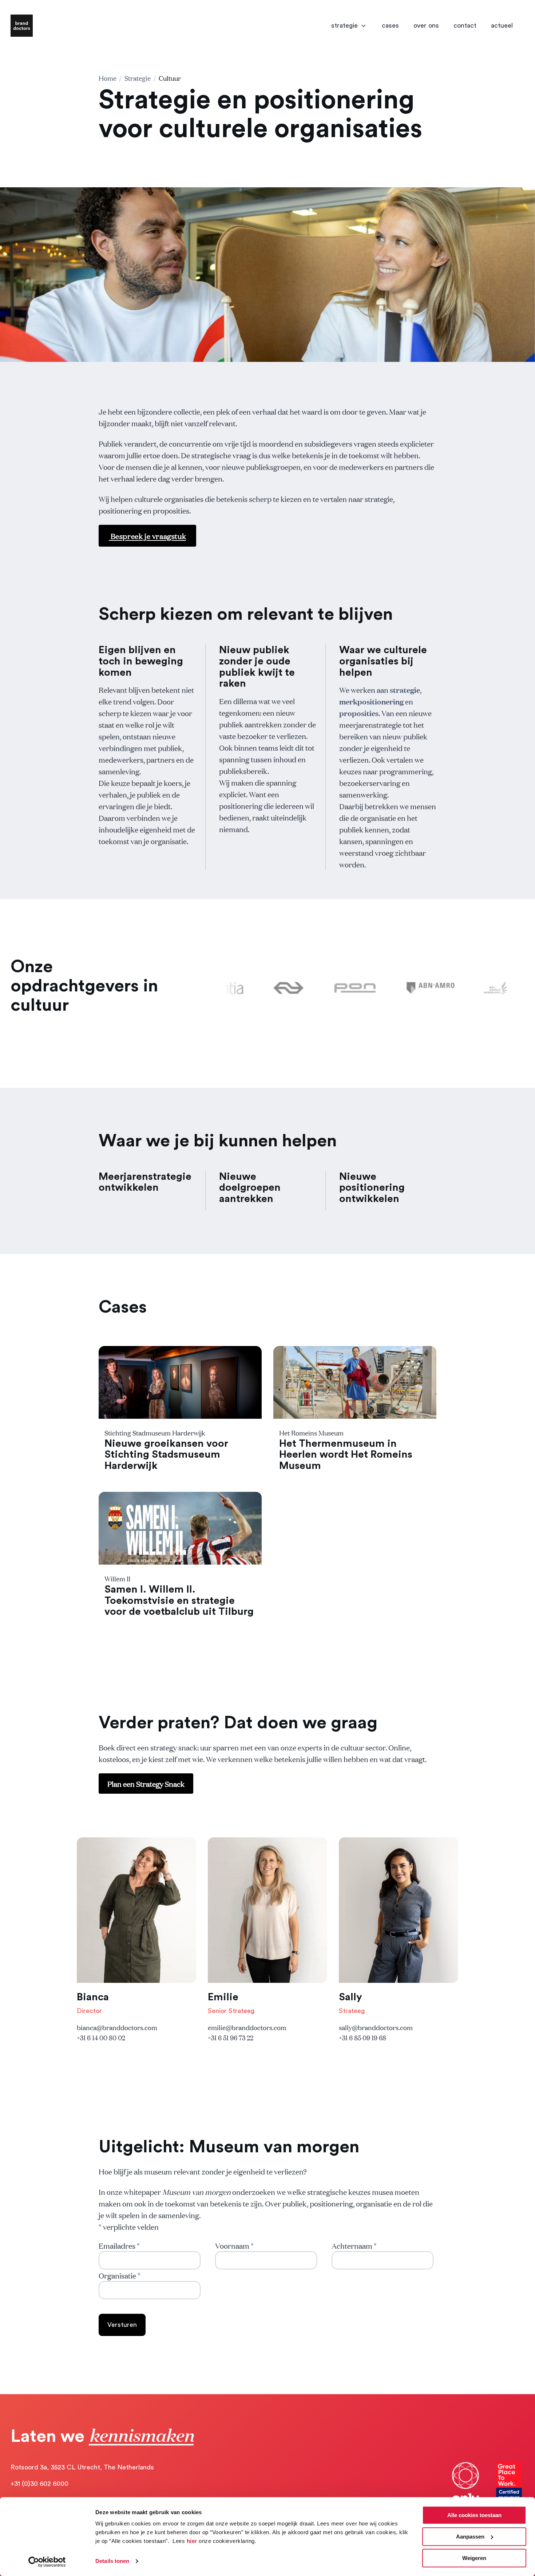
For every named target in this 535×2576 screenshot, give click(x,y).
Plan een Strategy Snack (146, 1784)
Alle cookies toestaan (474, 2515)
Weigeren (474, 2558)
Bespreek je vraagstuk (147, 536)
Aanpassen (470, 2537)
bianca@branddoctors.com (117, 2027)
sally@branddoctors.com (376, 2027)
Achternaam (354, 2245)
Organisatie (120, 2275)
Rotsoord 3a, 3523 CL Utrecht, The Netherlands (82, 2467)
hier (192, 2541)
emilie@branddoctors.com (247, 2027)
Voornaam (234, 2245)
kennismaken (141, 2435)
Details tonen (112, 2561)
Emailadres (119, 2245)
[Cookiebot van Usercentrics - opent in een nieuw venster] (47, 2562)
